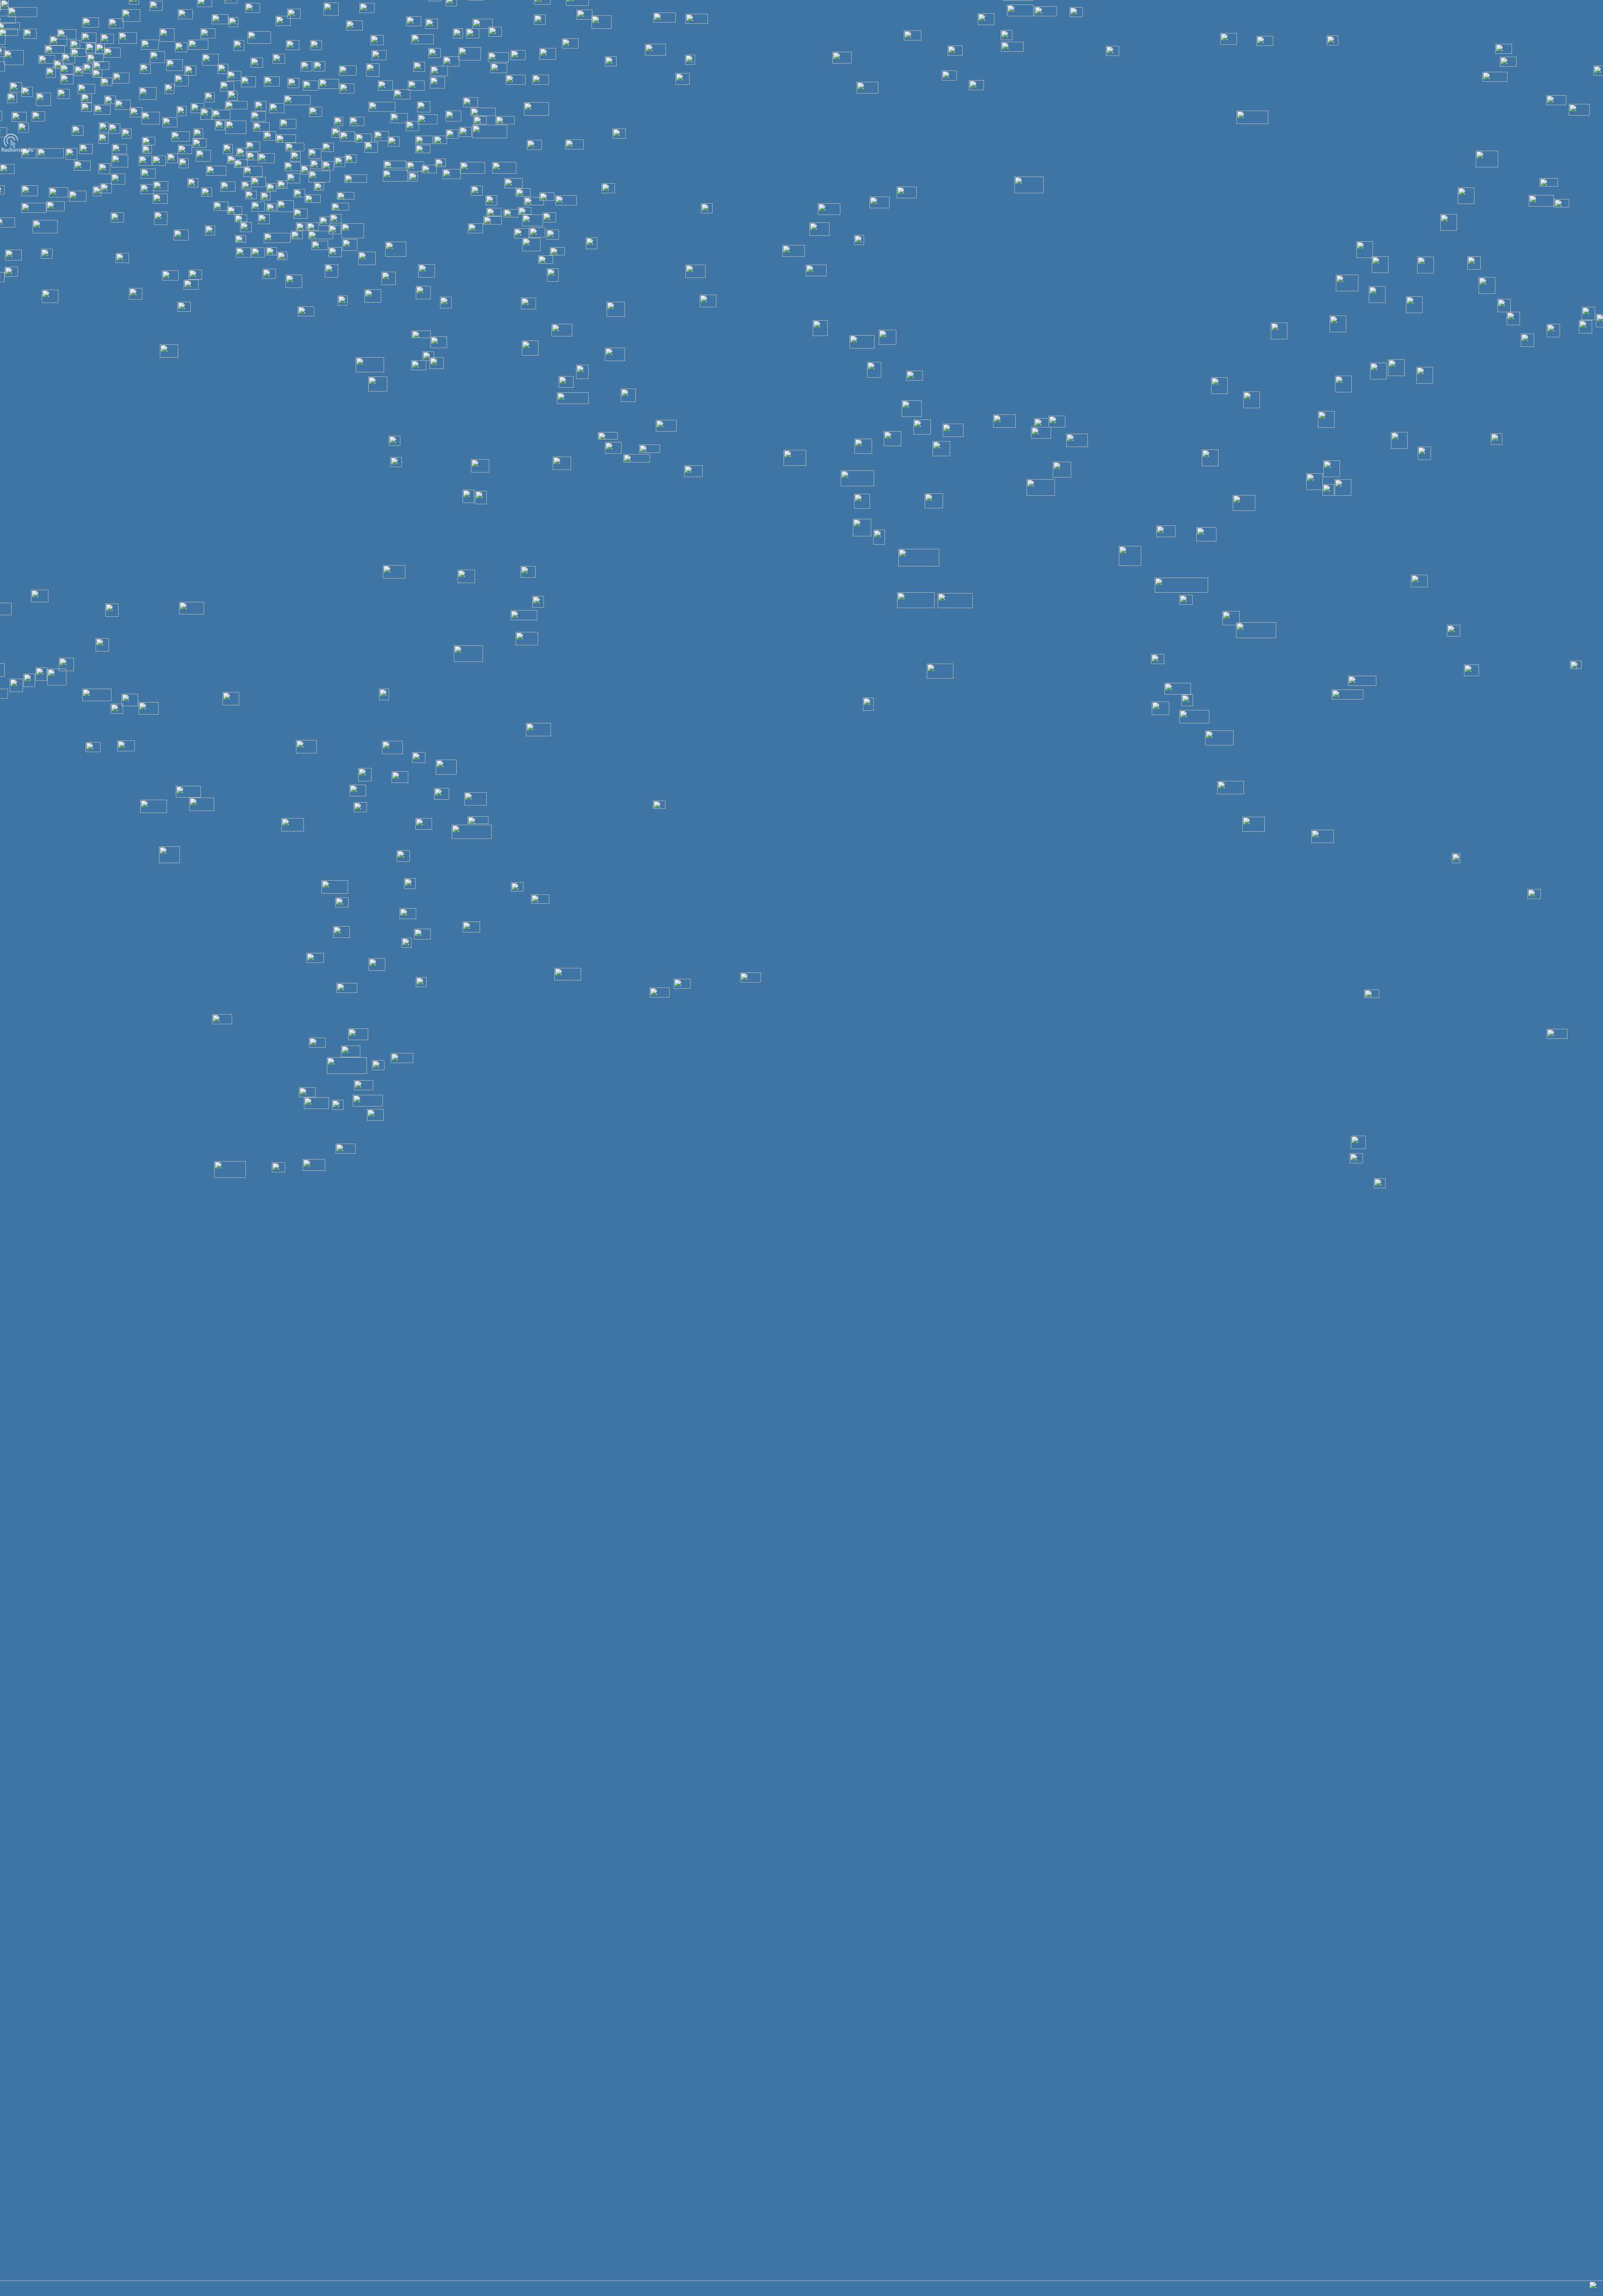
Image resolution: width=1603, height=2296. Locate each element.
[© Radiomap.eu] (18, 151)
